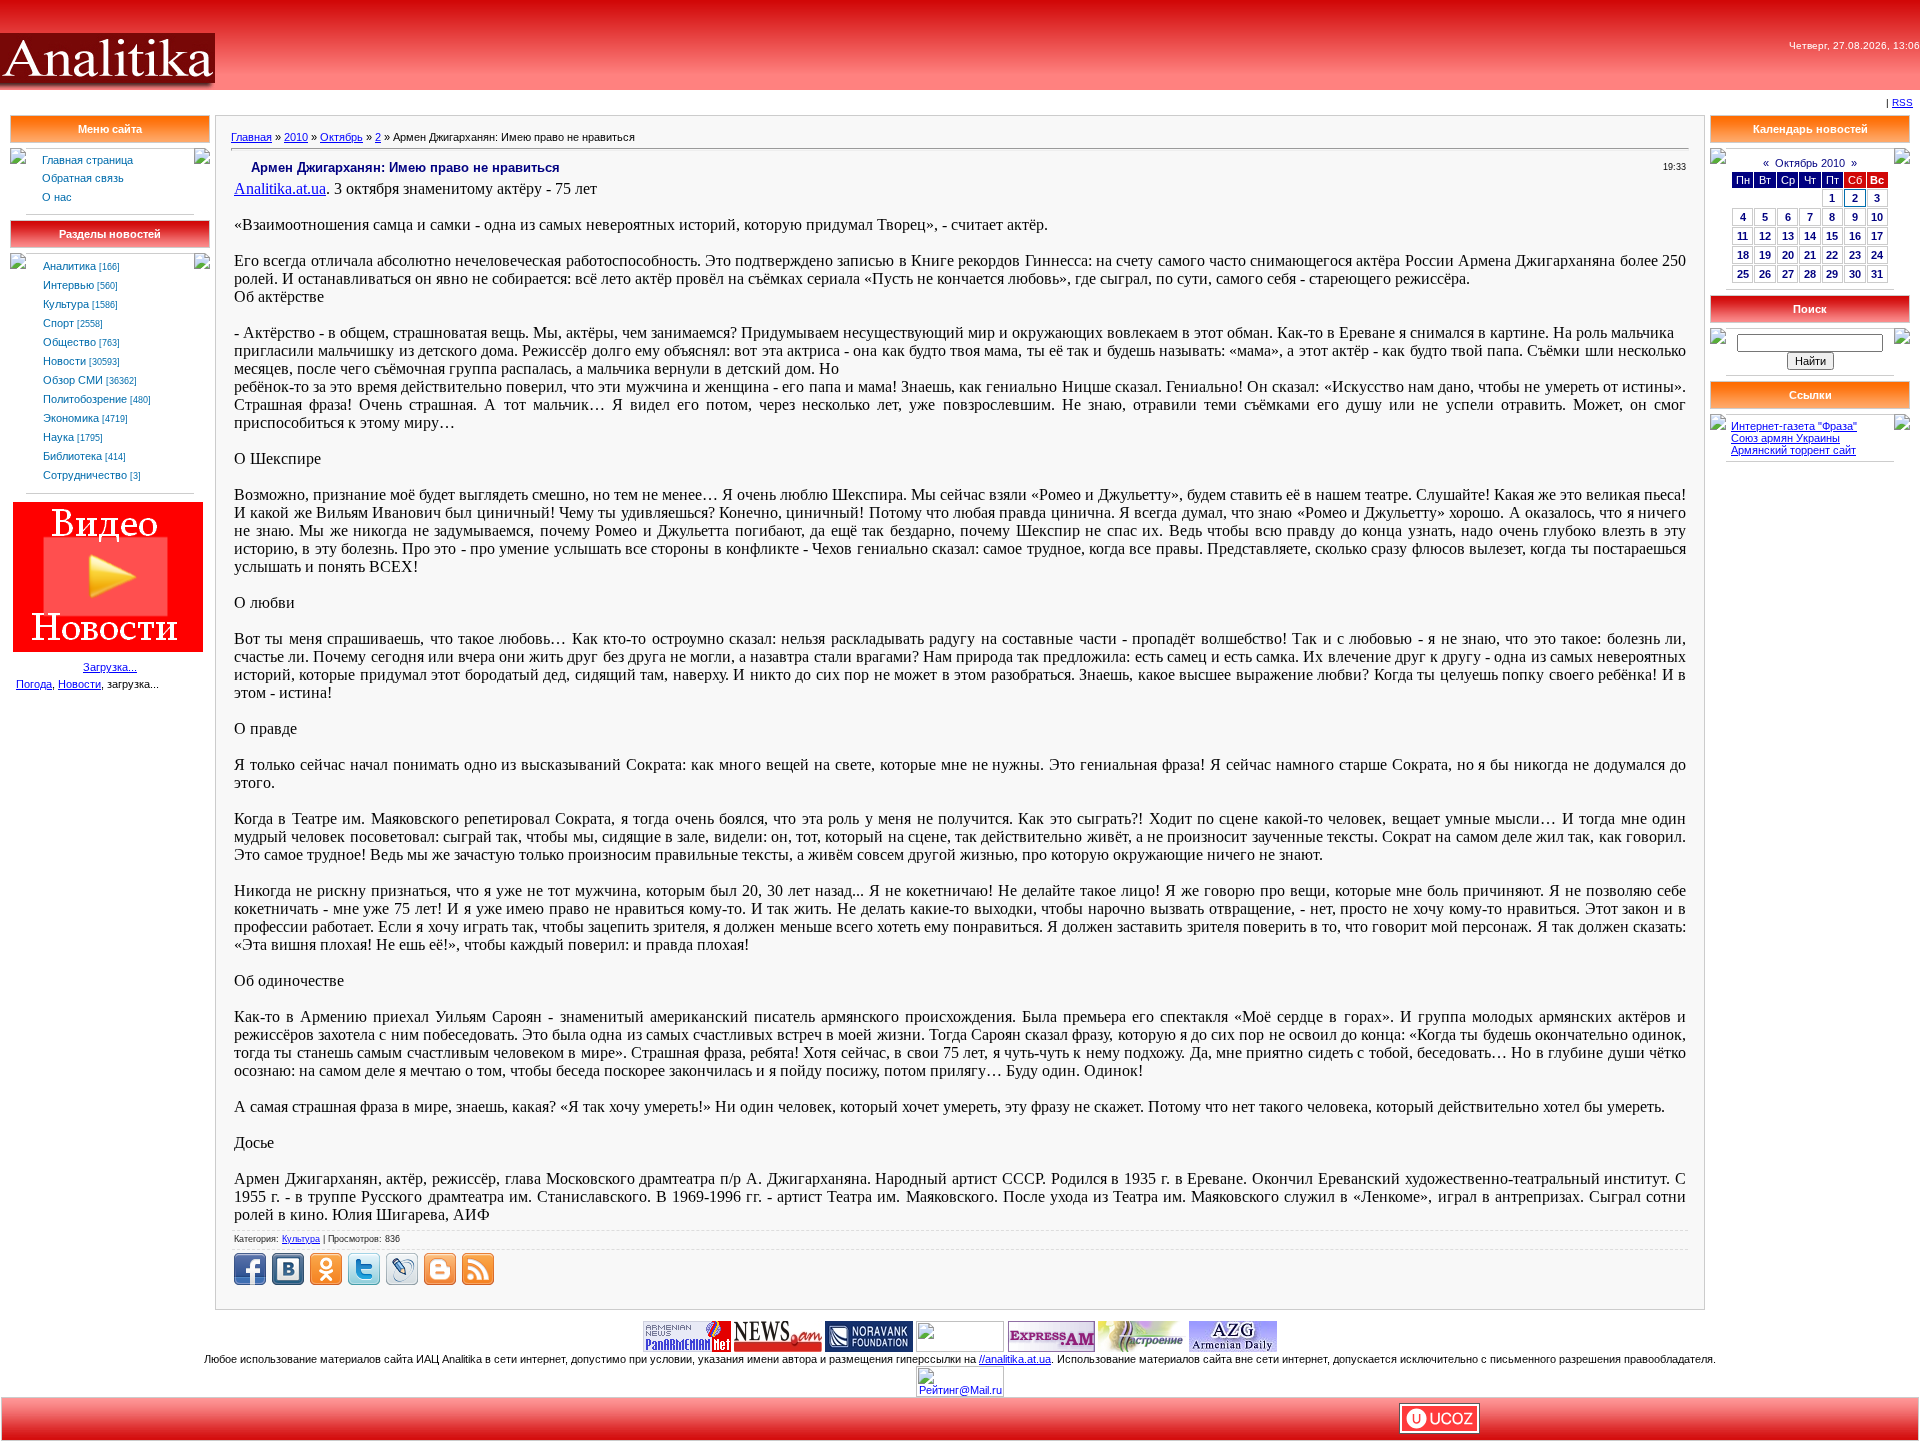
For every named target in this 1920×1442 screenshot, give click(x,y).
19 (1765, 255)
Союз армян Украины (1785, 438)
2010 (296, 137)
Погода (34, 684)
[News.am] (778, 1335)
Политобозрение (85, 399)
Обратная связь (83, 178)
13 (1788, 236)
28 (1810, 274)
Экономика (71, 418)
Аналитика (69, 266)
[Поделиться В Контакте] (288, 1269)
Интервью (68, 285)
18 (1743, 255)
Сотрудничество (85, 475)
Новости (64, 361)
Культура (66, 304)
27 (1788, 274)
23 (1855, 255)
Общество (69, 342)
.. (280, 188)
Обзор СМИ (73, 380)
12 (1765, 236)
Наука (58, 437)
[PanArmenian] (687, 1335)
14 (1810, 236)
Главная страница (87, 160)
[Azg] (1233, 1335)
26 (1765, 274)
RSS (1902, 102)
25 (1743, 274)
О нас (57, 197)
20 (1788, 255)
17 (1877, 236)
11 (1742, 236)
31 (1877, 274)
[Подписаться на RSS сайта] (478, 1269)
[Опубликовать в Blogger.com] (440, 1269)
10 (1877, 217)
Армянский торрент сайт (1793, 450)
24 (1877, 255)
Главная (251, 137)
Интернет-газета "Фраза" (1794, 426)
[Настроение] (1142, 1335)
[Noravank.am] (869, 1335)
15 (1832, 236)
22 (1832, 255)
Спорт (58, 323)
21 (1810, 255)
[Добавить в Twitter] (364, 1269)
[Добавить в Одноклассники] (326, 1269)
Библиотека (72, 456)
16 (1855, 236)
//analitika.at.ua (1015, 1359)
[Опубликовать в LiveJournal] (402, 1269)
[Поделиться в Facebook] (250, 1269)
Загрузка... (110, 667)
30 (1855, 274)
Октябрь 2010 (1810, 163)
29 (1832, 274)
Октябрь (341, 137)
